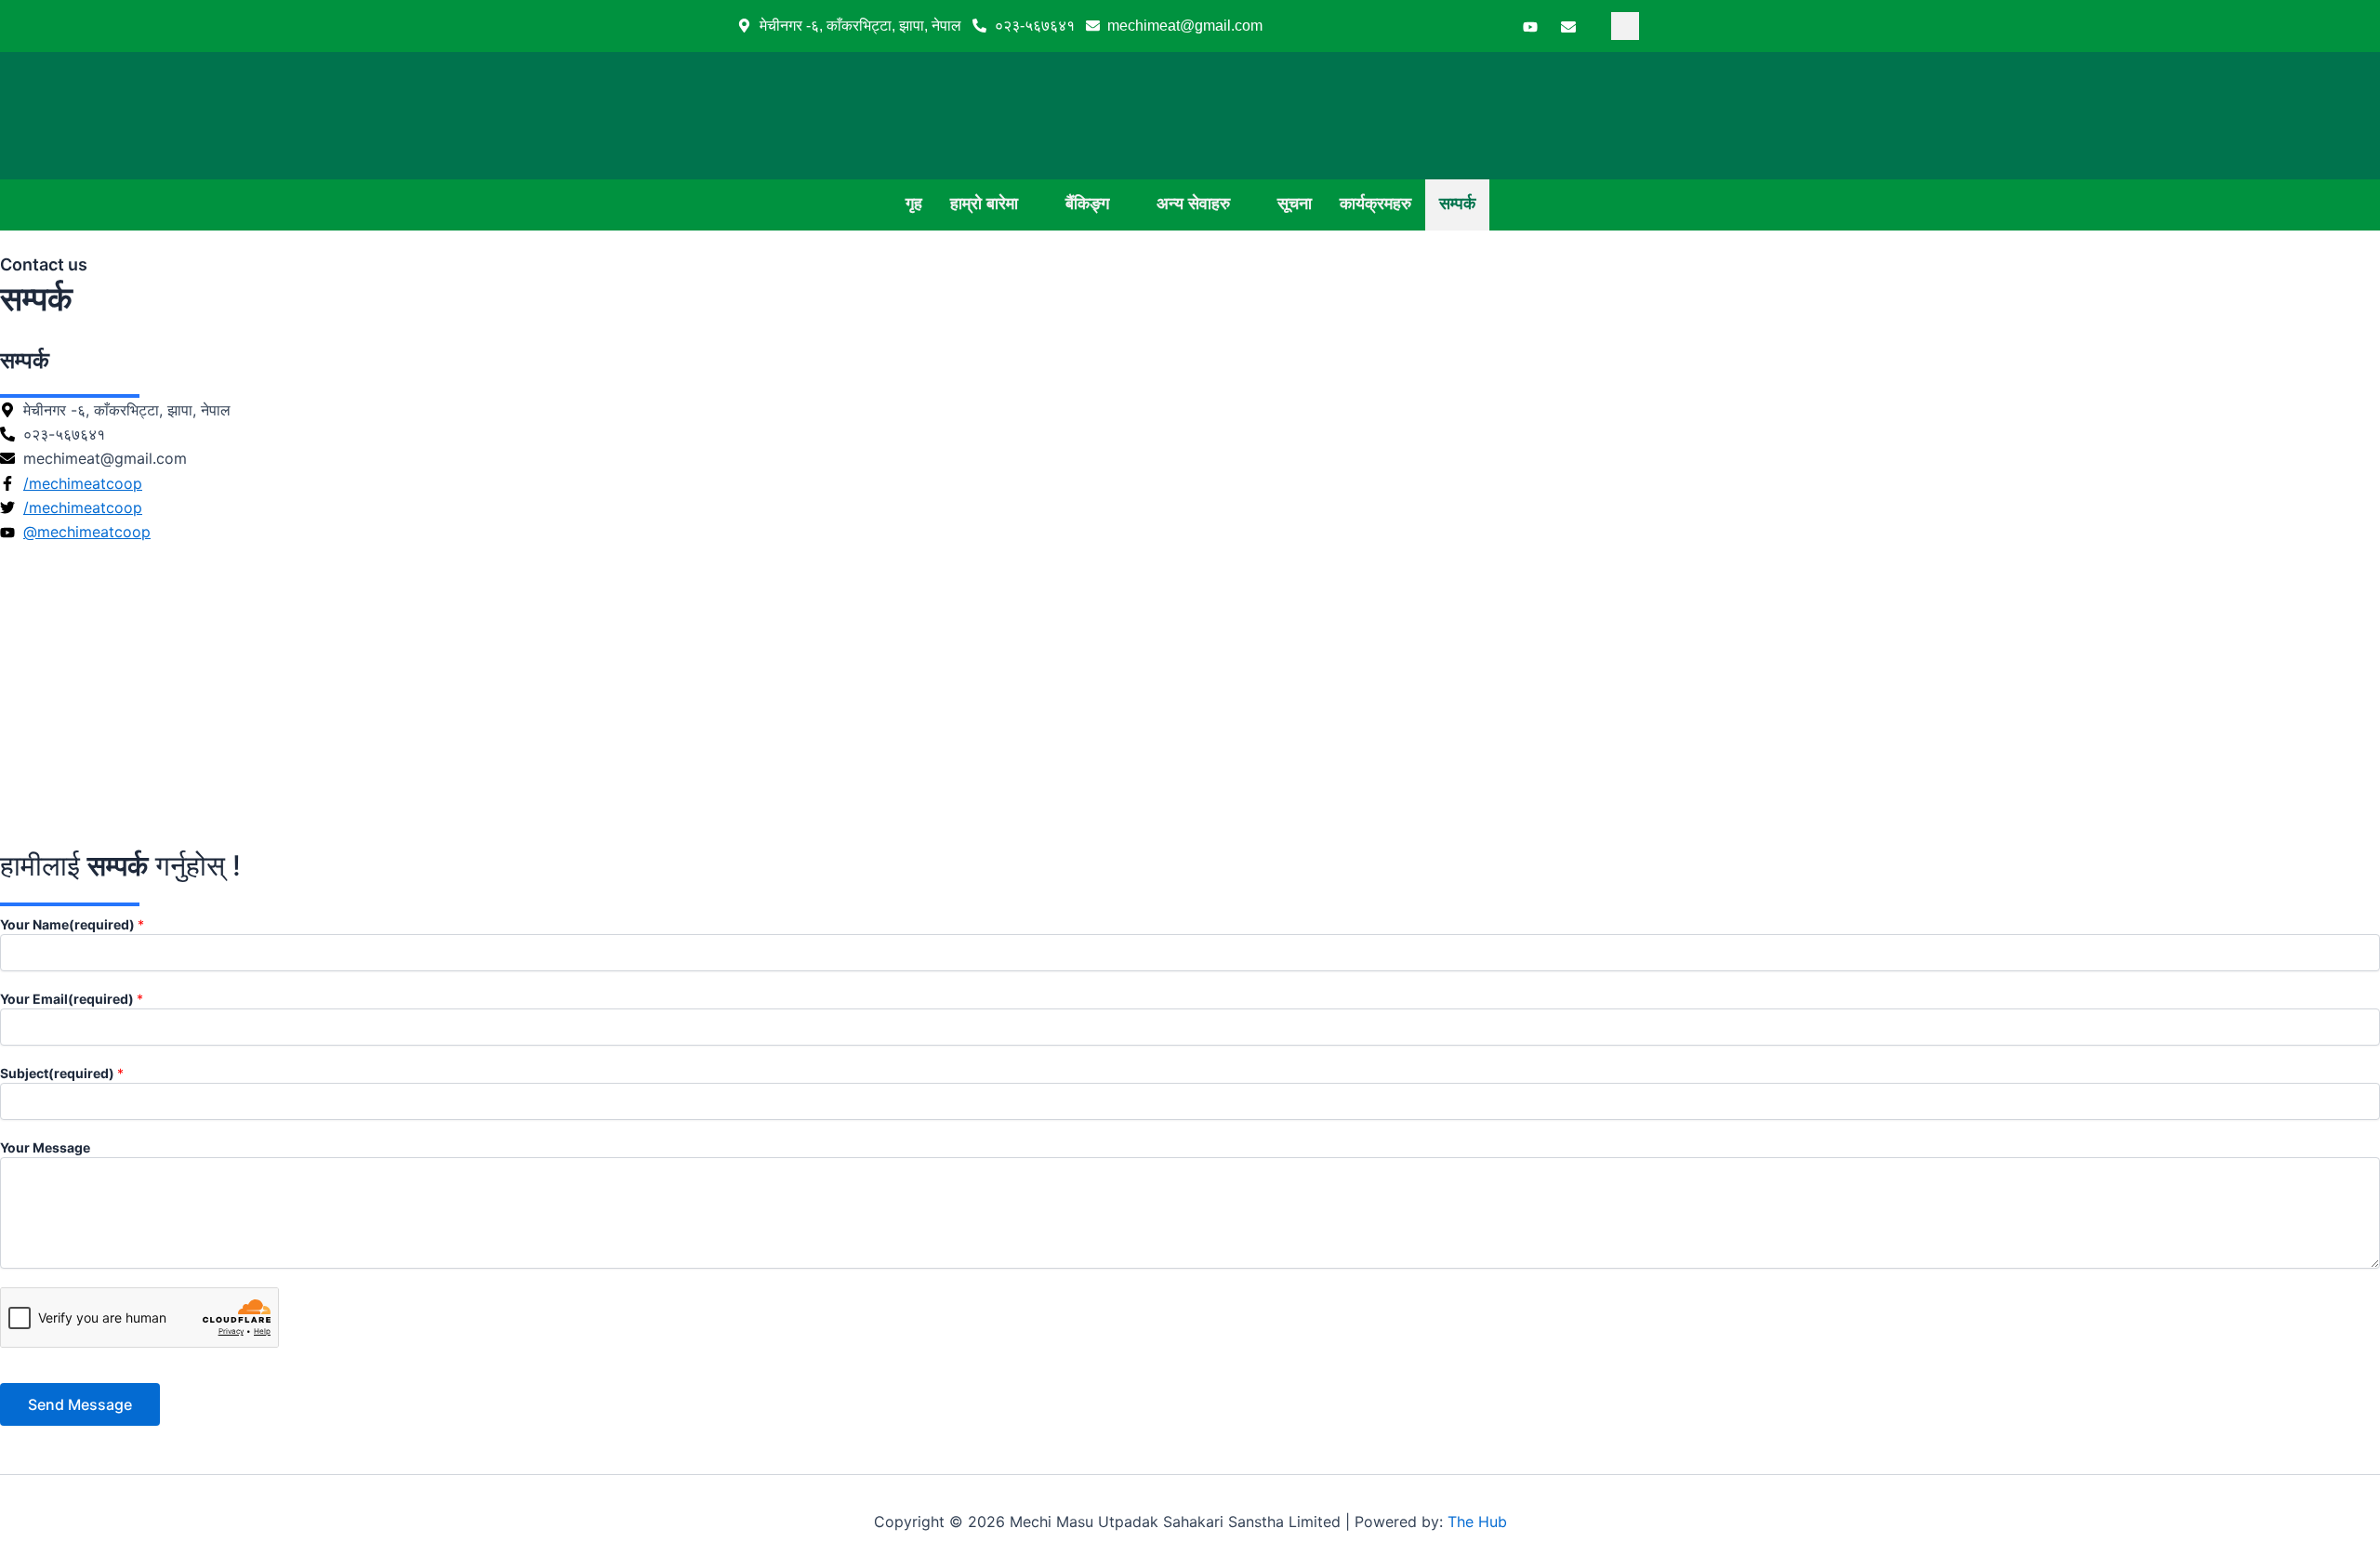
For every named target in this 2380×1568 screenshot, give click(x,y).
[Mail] (1568, 26)
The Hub (1477, 1522)
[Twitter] (1492, 26)
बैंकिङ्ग (1087, 204)
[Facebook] (1454, 26)
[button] (1625, 26)
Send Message (80, 1404)
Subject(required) (62, 1073)
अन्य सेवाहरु (1193, 204)
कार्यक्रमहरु (1375, 204)
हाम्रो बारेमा (984, 204)
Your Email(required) (72, 999)
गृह (914, 204)
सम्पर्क (1457, 204)
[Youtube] (1530, 26)
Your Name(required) (72, 924)
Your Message (45, 1147)
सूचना (1295, 204)
